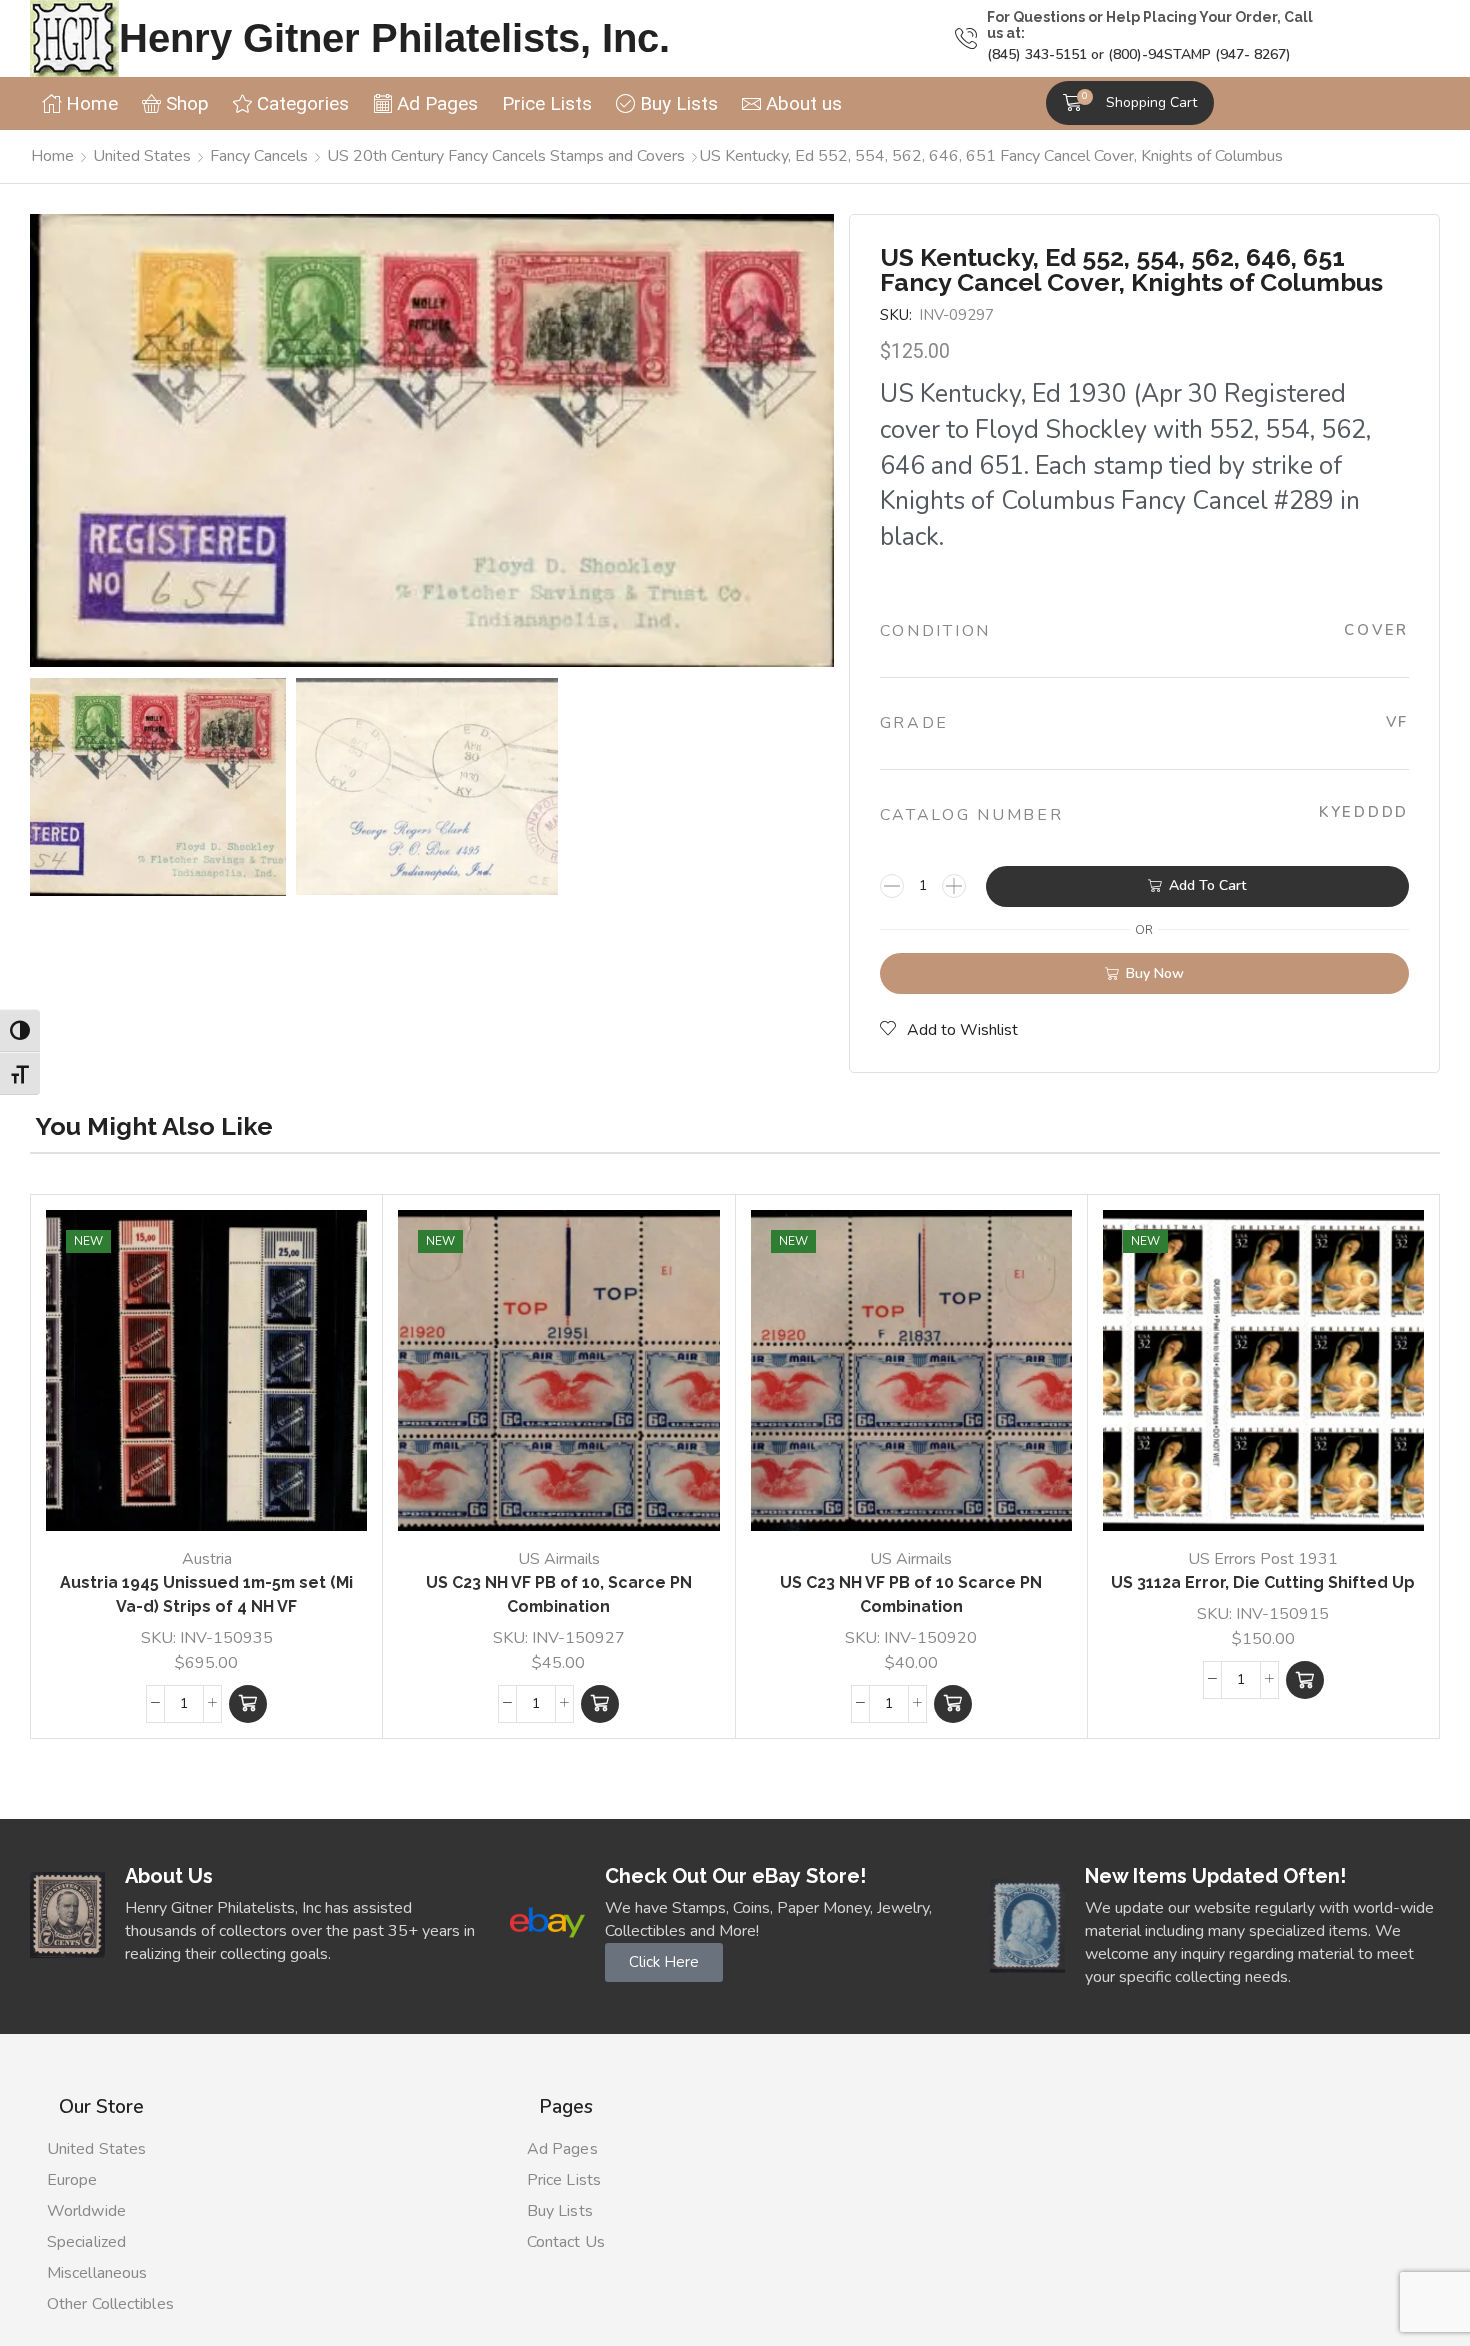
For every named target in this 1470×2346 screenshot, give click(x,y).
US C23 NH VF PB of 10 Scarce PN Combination (911, 1594)
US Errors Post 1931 (1263, 1559)
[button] (1130, 103)
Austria (207, 1559)
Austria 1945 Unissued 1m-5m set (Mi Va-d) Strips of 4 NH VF (206, 1594)
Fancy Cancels (259, 156)
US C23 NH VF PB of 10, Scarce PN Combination (559, 1594)
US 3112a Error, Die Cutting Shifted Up (1263, 1582)
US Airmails (559, 1559)
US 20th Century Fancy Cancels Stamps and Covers (506, 156)
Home (52, 156)
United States (142, 156)
